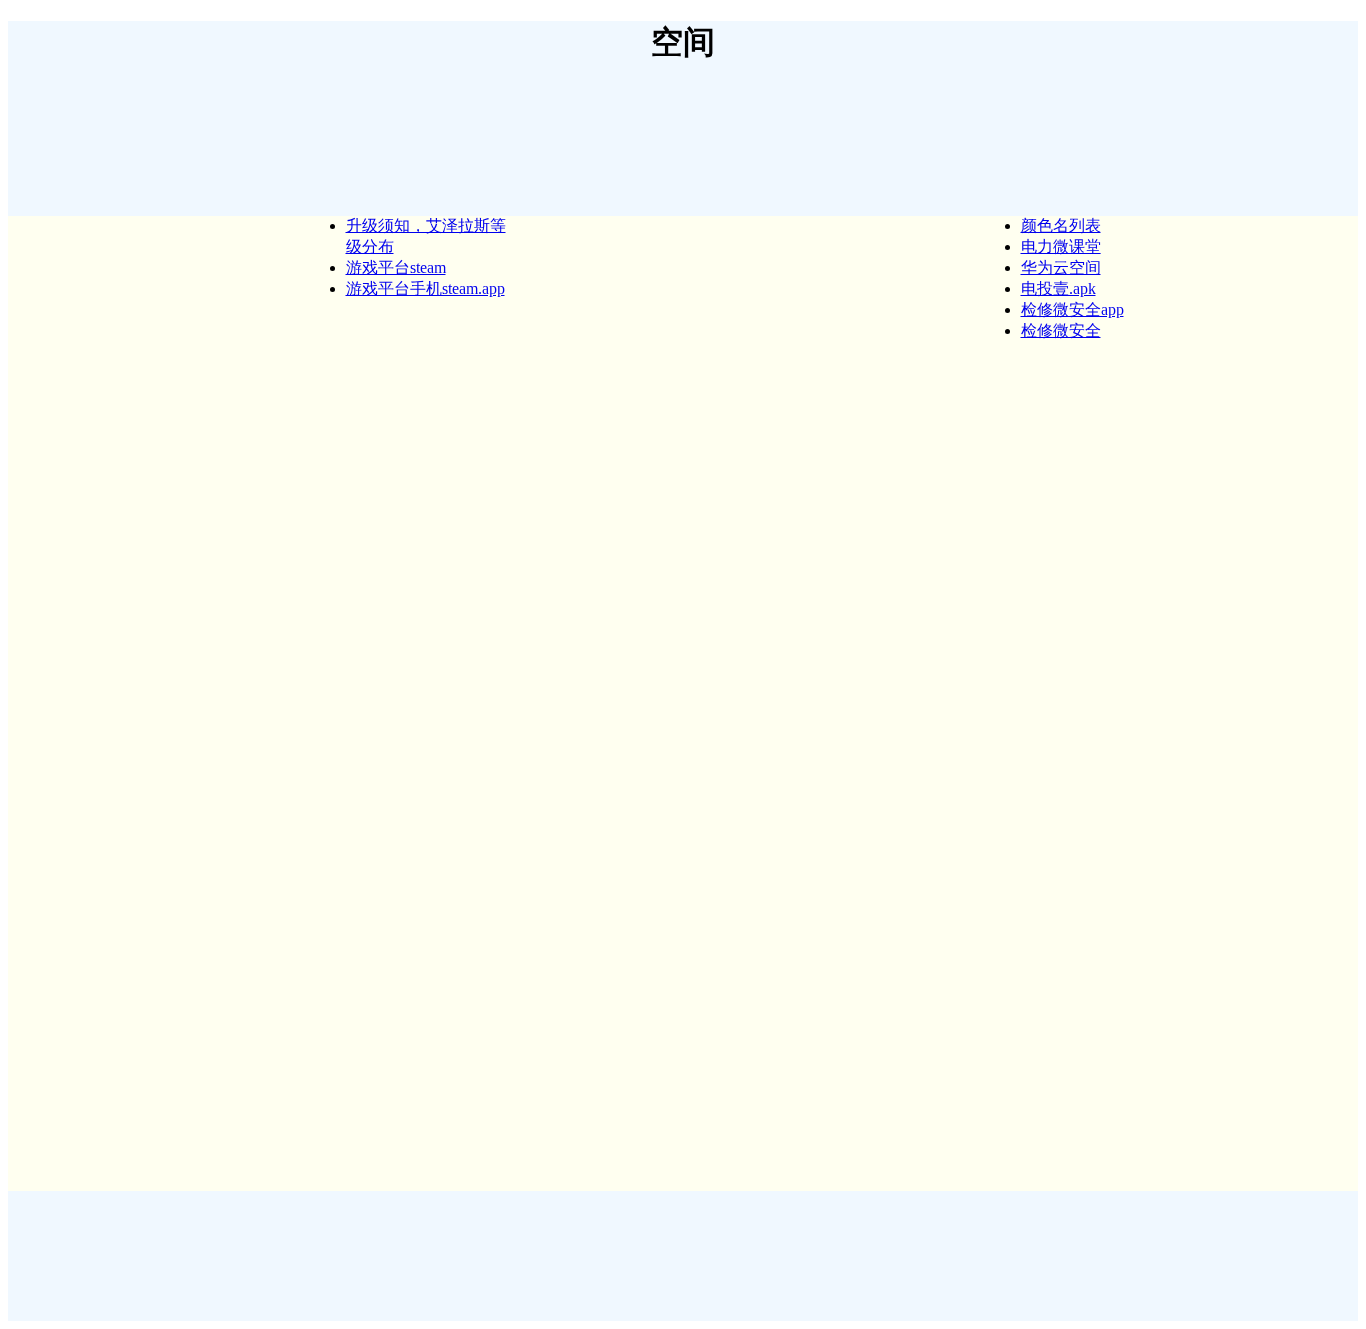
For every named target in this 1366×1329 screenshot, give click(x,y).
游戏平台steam (396, 267)
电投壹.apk (1058, 288)
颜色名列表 (1061, 225)
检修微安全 (1061, 330)
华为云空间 (1061, 267)
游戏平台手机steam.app (425, 288)
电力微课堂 (1061, 246)
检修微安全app (1072, 309)
